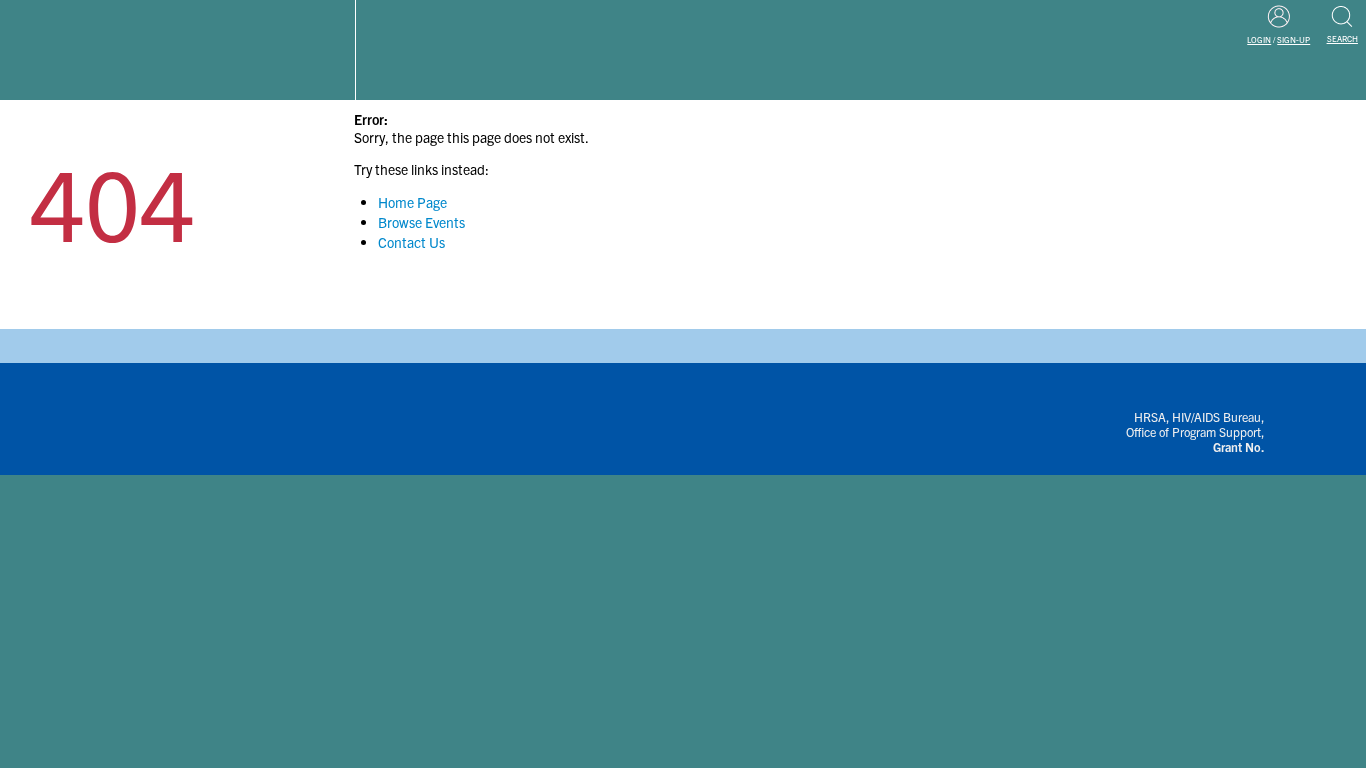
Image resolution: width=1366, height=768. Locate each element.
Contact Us (411, 242)
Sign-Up (1293, 39)
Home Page (412, 202)
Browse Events (421, 222)
